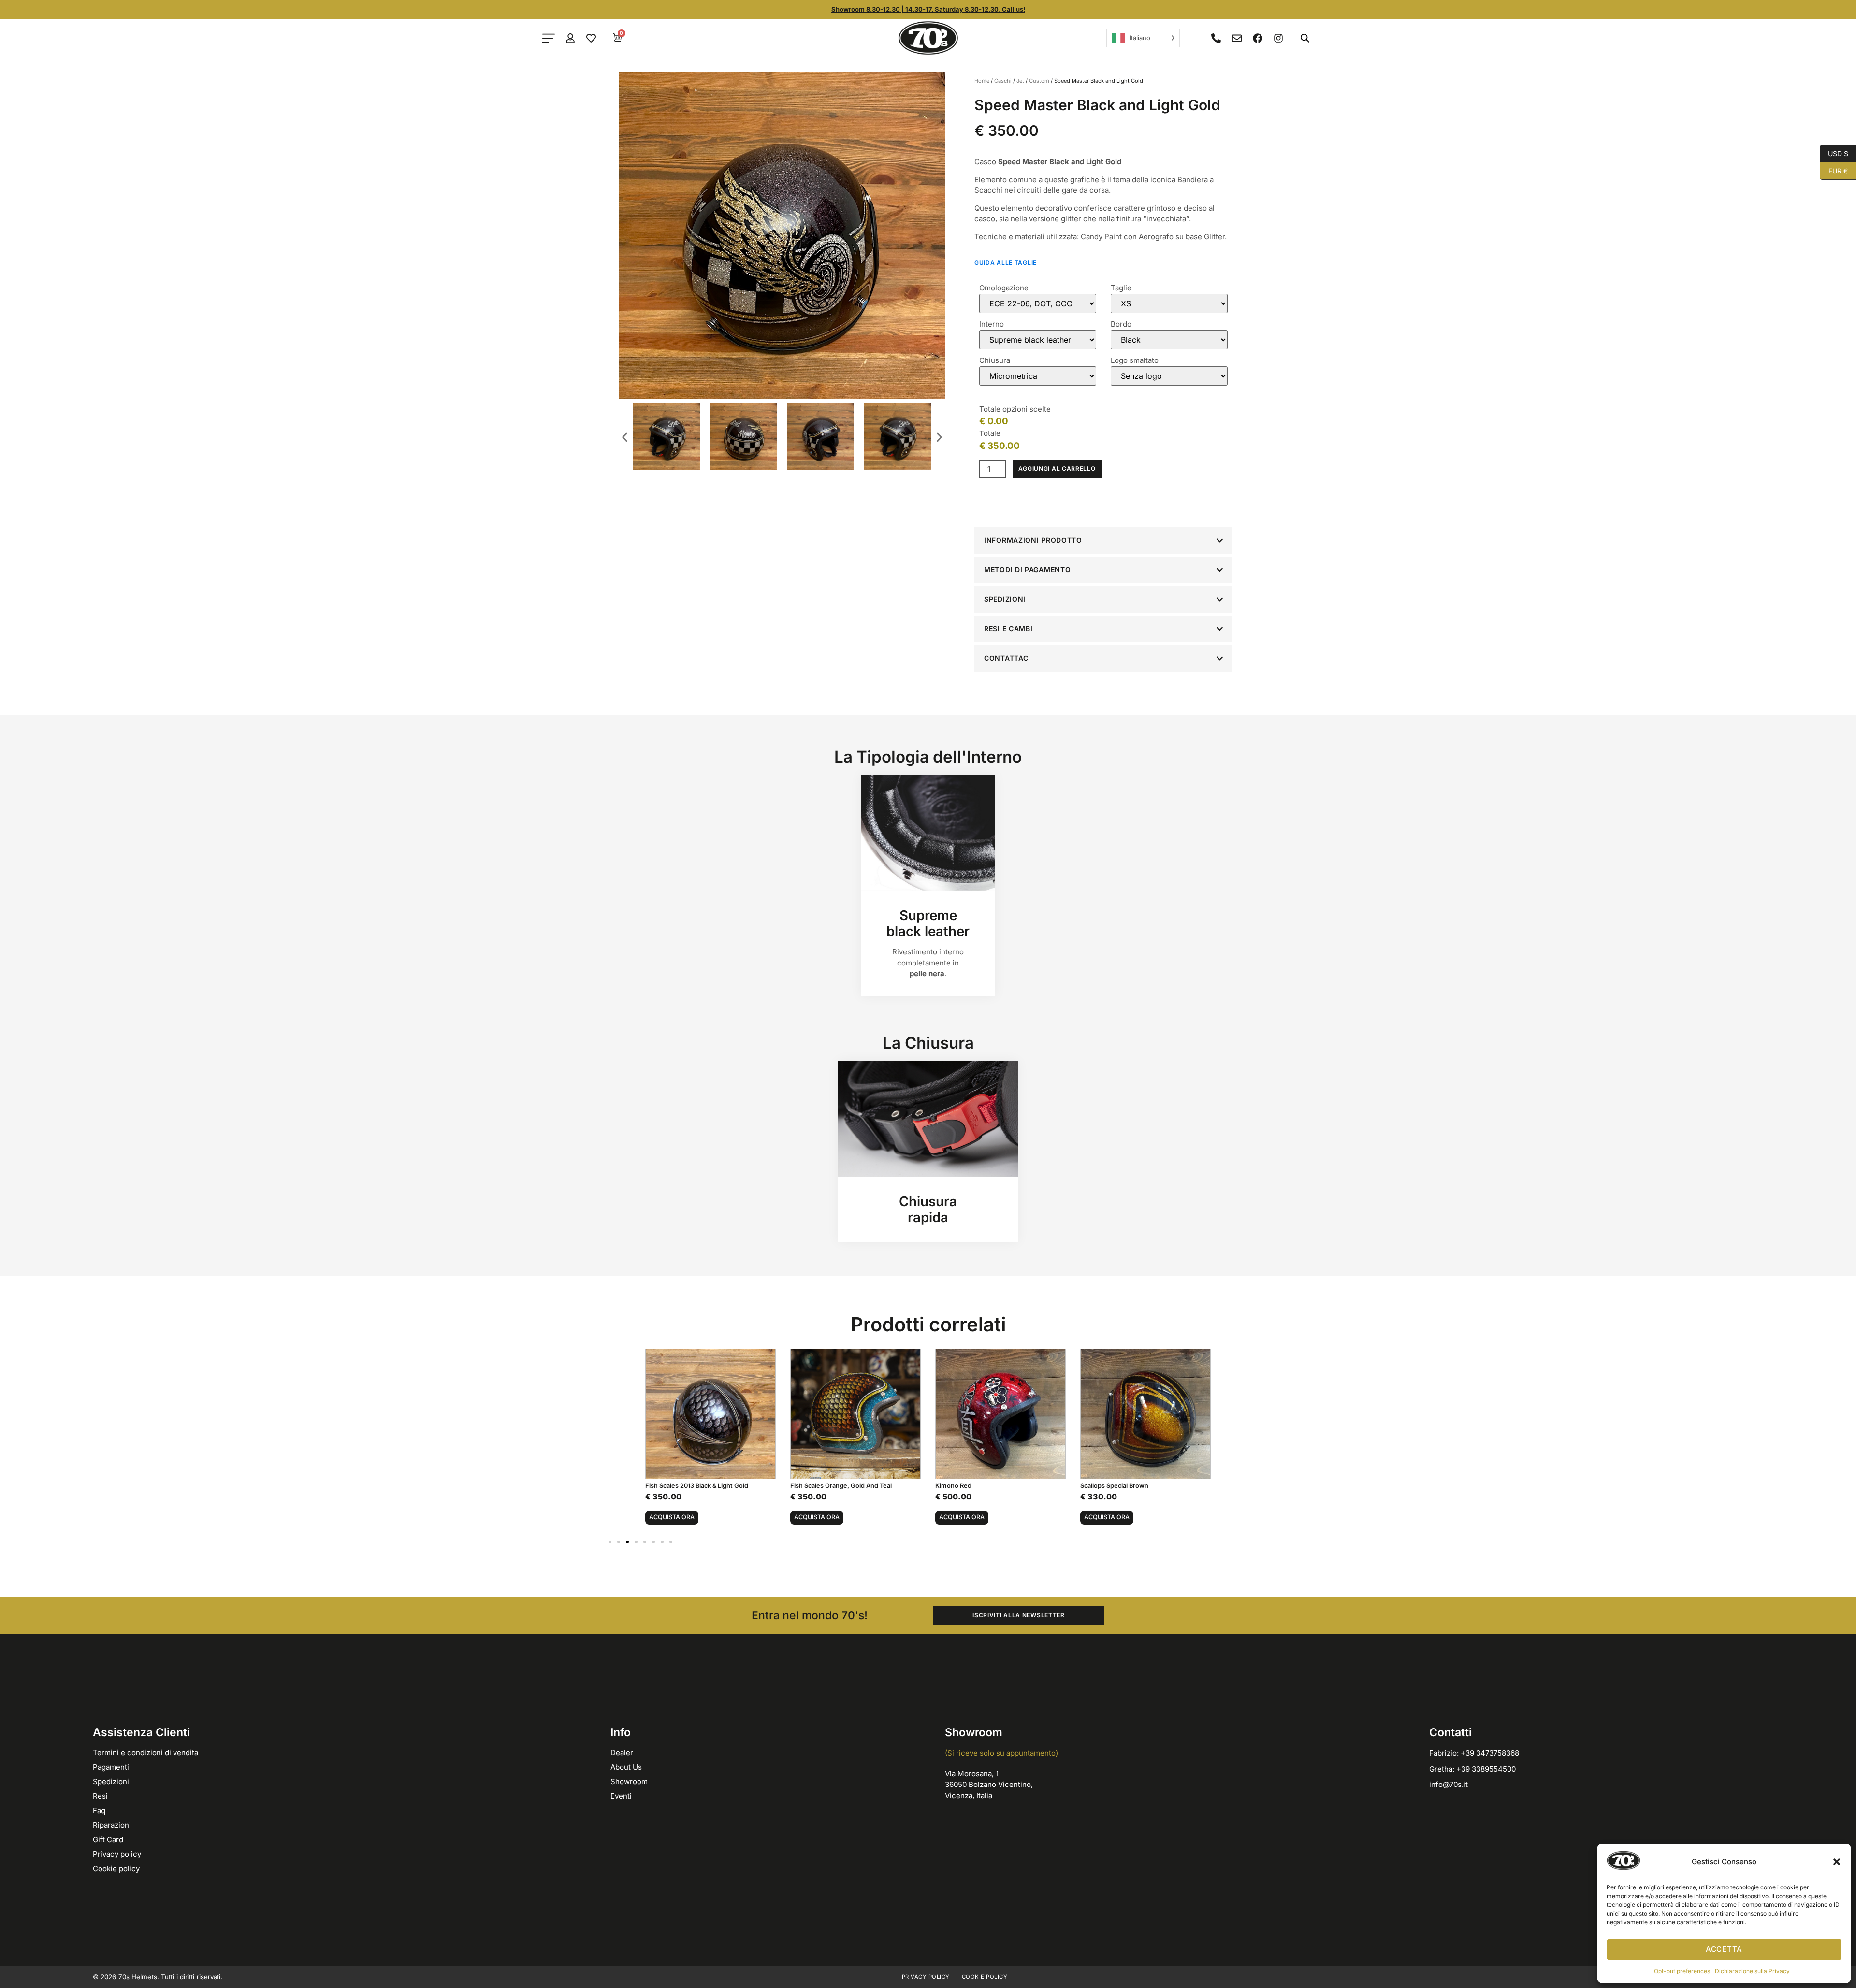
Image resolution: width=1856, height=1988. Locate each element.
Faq (99, 1810)
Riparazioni (112, 1825)
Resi (100, 1796)
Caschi (1003, 81)
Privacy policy (117, 1854)
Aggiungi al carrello (1057, 468)
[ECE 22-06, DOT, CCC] (1038, 303)
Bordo (1121, 324)
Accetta (1724, 1949)
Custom (1039, 81)
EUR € (1834, 170)
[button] (1837, 1862)
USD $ (1834, 153)
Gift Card (108, 1839)
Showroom (629, 1781)
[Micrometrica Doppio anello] (1038, 376)
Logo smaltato (1135, 360)
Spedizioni (111, 1781)
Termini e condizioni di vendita (145, 1752)
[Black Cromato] (1169, 340)
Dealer (622, 1752)
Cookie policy (116, 1868)
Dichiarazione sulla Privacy (1752, 1971)
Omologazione (1004, 288)
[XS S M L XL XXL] (1169, 303)
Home (982, 81)
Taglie (1121, 288)
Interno (992, 324)
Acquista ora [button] (672, 1517)
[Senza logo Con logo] (1169, 376)
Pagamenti (111, 1767)
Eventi (621, 1796)
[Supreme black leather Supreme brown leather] (1038, 340)
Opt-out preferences (1682, 1971)
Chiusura (995, 360)
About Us (626, 1767)
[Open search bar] (1305, 38)
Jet (1020, 81)
